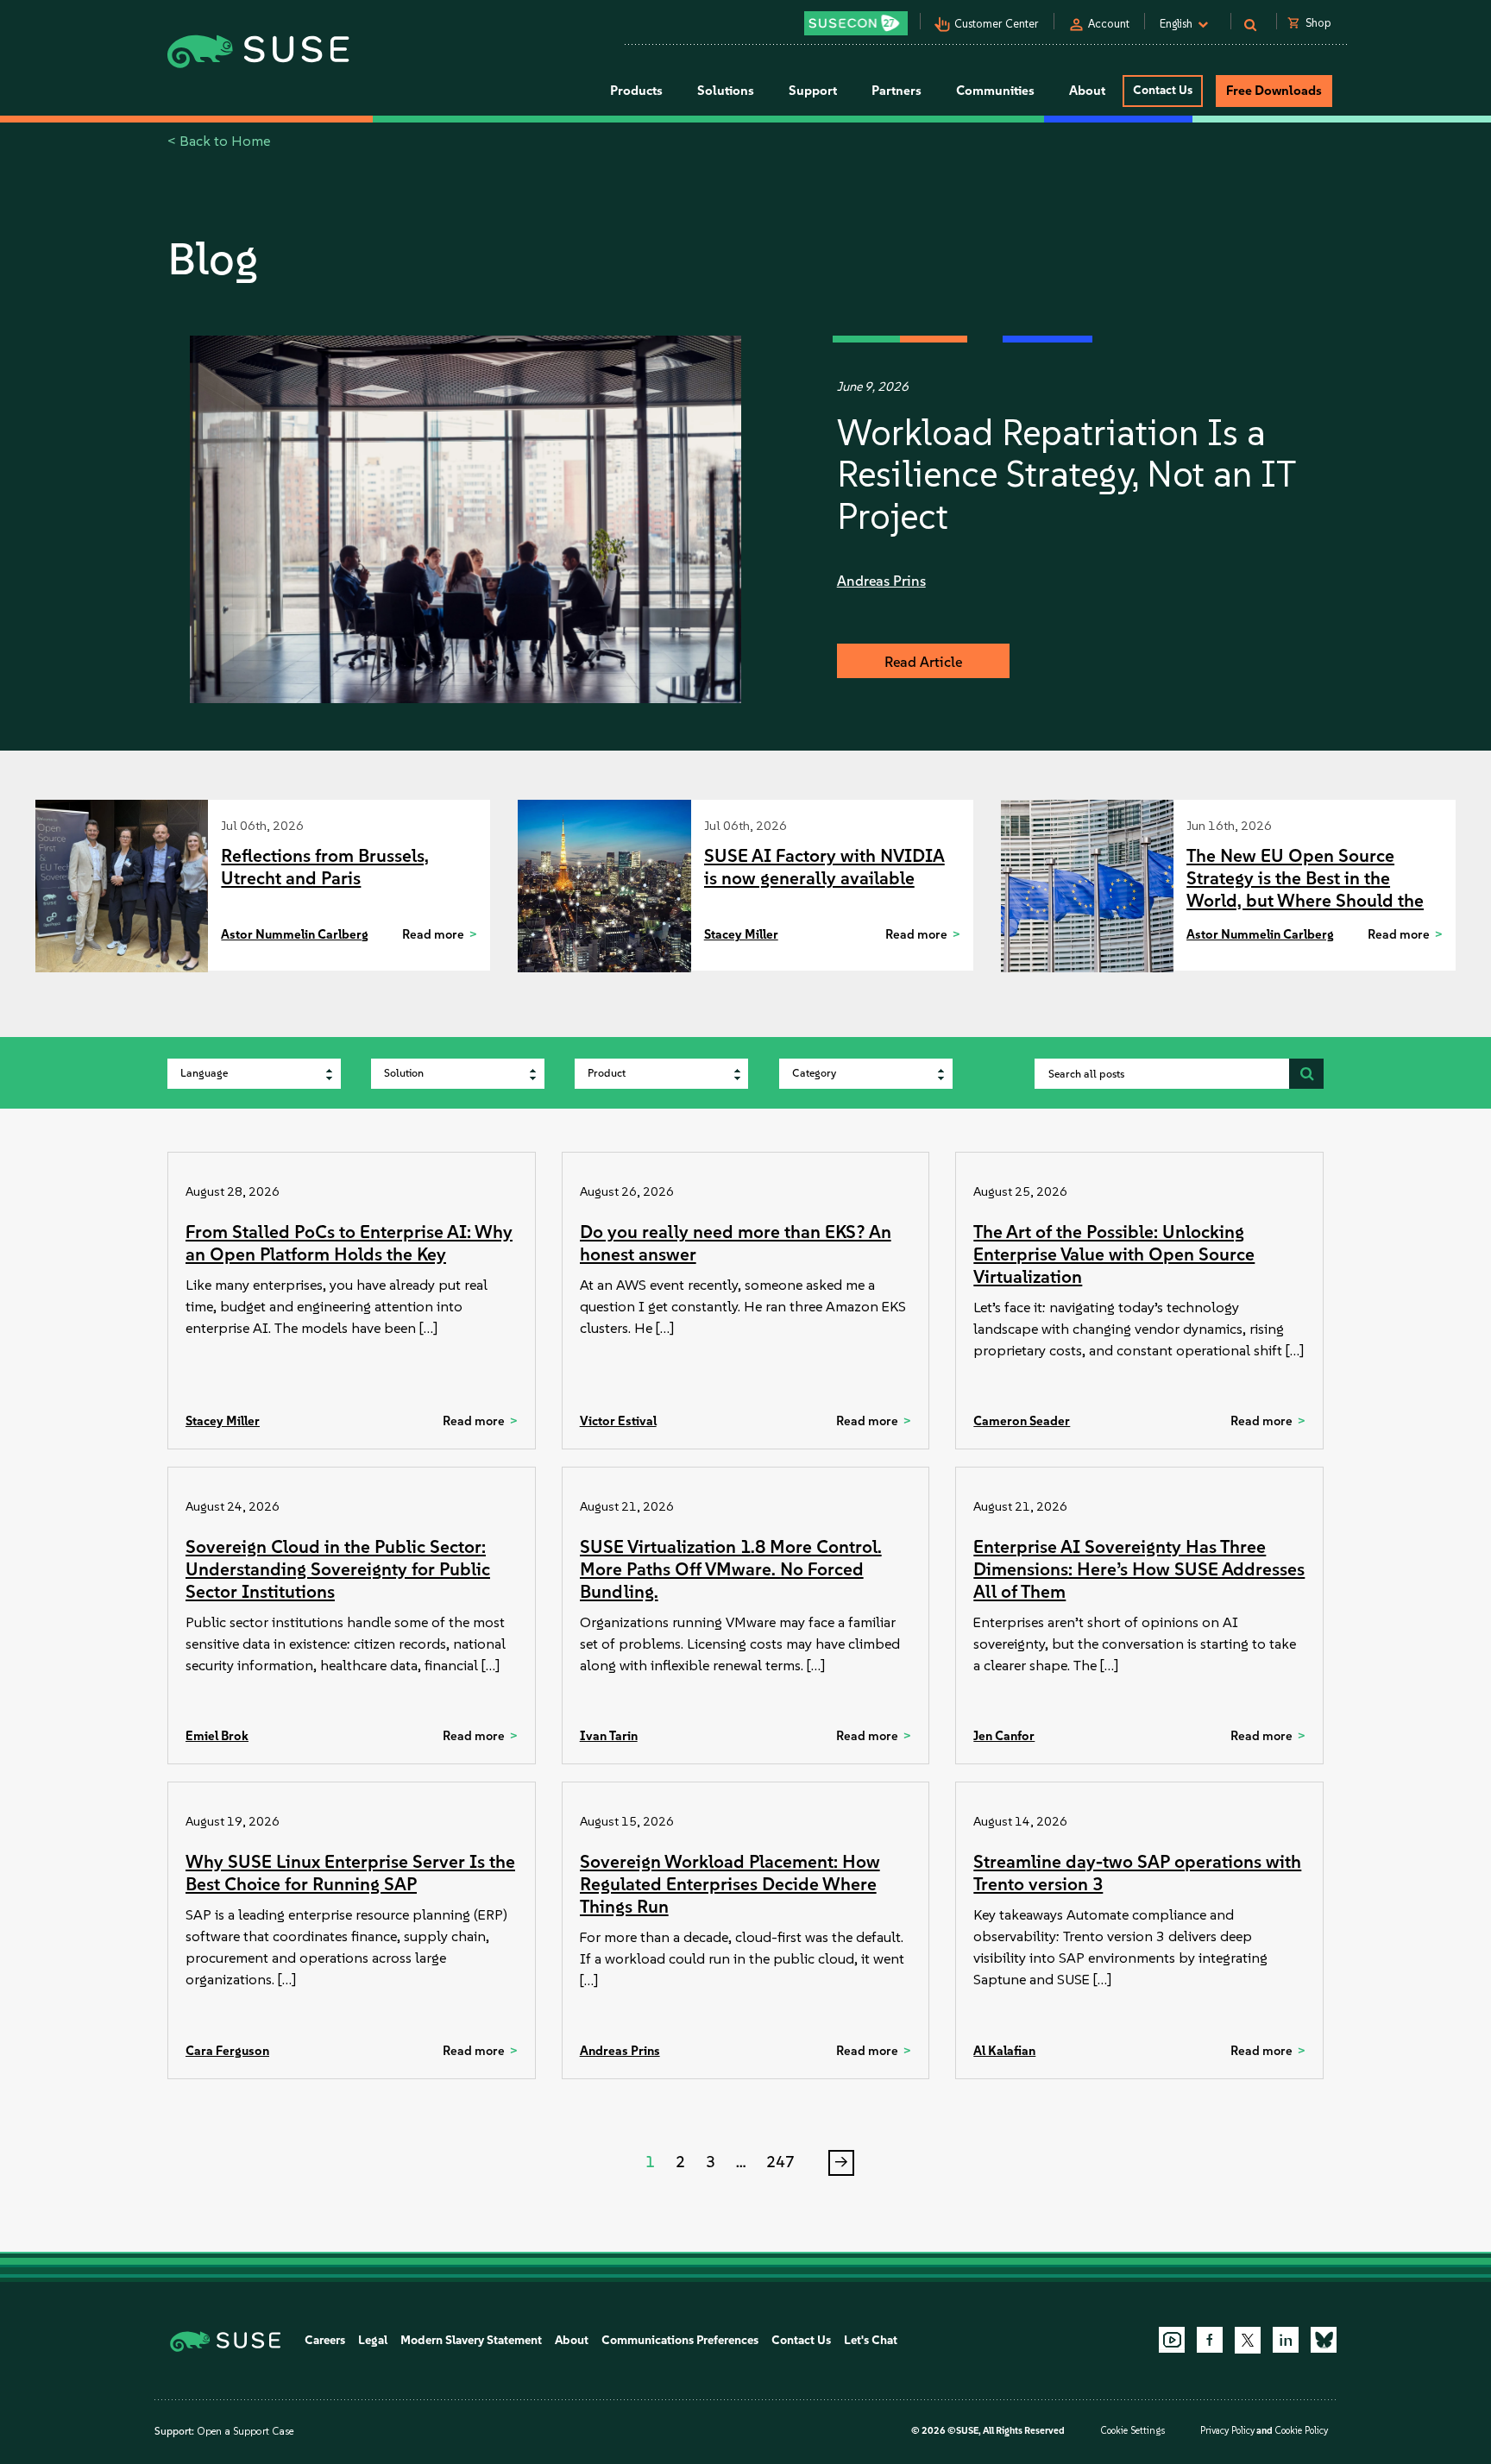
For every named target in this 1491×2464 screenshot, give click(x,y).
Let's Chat (871, 2340)
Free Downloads (1274, 91)
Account (1109, 24)
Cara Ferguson (227, 2051)
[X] (1248, 2340)
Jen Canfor (1004, 1736)
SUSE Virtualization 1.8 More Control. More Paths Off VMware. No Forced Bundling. (731, 1569)
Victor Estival (618, 1421)
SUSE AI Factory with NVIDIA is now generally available (824, 867)
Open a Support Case (245, 2431)
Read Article (923, 662)
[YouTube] (1172, 2340)
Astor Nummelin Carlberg (295, 934)
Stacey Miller (741, 934)
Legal (373, 2340)
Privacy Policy (1227, 2431)
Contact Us (1163, 90)
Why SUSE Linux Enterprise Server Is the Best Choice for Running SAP (350, 1873)
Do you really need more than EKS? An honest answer (736, 1243)
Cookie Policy (1301, 2431)
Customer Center (997, 24)
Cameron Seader (1022, 1421)
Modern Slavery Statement (471, 2340)
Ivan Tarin (609, 1736)
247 (780, 2162)
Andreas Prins (881, 581)
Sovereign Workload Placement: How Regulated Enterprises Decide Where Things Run (730, 1884)
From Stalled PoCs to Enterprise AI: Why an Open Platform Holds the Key (349, 1243)
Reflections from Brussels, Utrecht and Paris (325, 867)
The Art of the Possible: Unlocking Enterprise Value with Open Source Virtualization (1114, 1254)
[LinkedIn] (1286, 2340)
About (572, 2340)
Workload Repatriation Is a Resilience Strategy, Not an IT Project (1066, 474)
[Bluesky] (1324, 2340)
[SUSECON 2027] (856, 23)
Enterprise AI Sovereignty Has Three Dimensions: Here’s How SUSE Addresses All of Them (1139, 1569)
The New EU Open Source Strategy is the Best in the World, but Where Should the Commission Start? (1305, 889)
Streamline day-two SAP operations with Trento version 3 (1137, 1873)
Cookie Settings (1132, 2431)
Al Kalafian (1004, 2051)
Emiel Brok (217, 1736)
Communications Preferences (680, 2340)
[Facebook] (1210, 2340)
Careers (325, 2340)
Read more (433, 934)
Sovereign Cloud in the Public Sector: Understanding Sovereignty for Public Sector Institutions (338, 1569)
